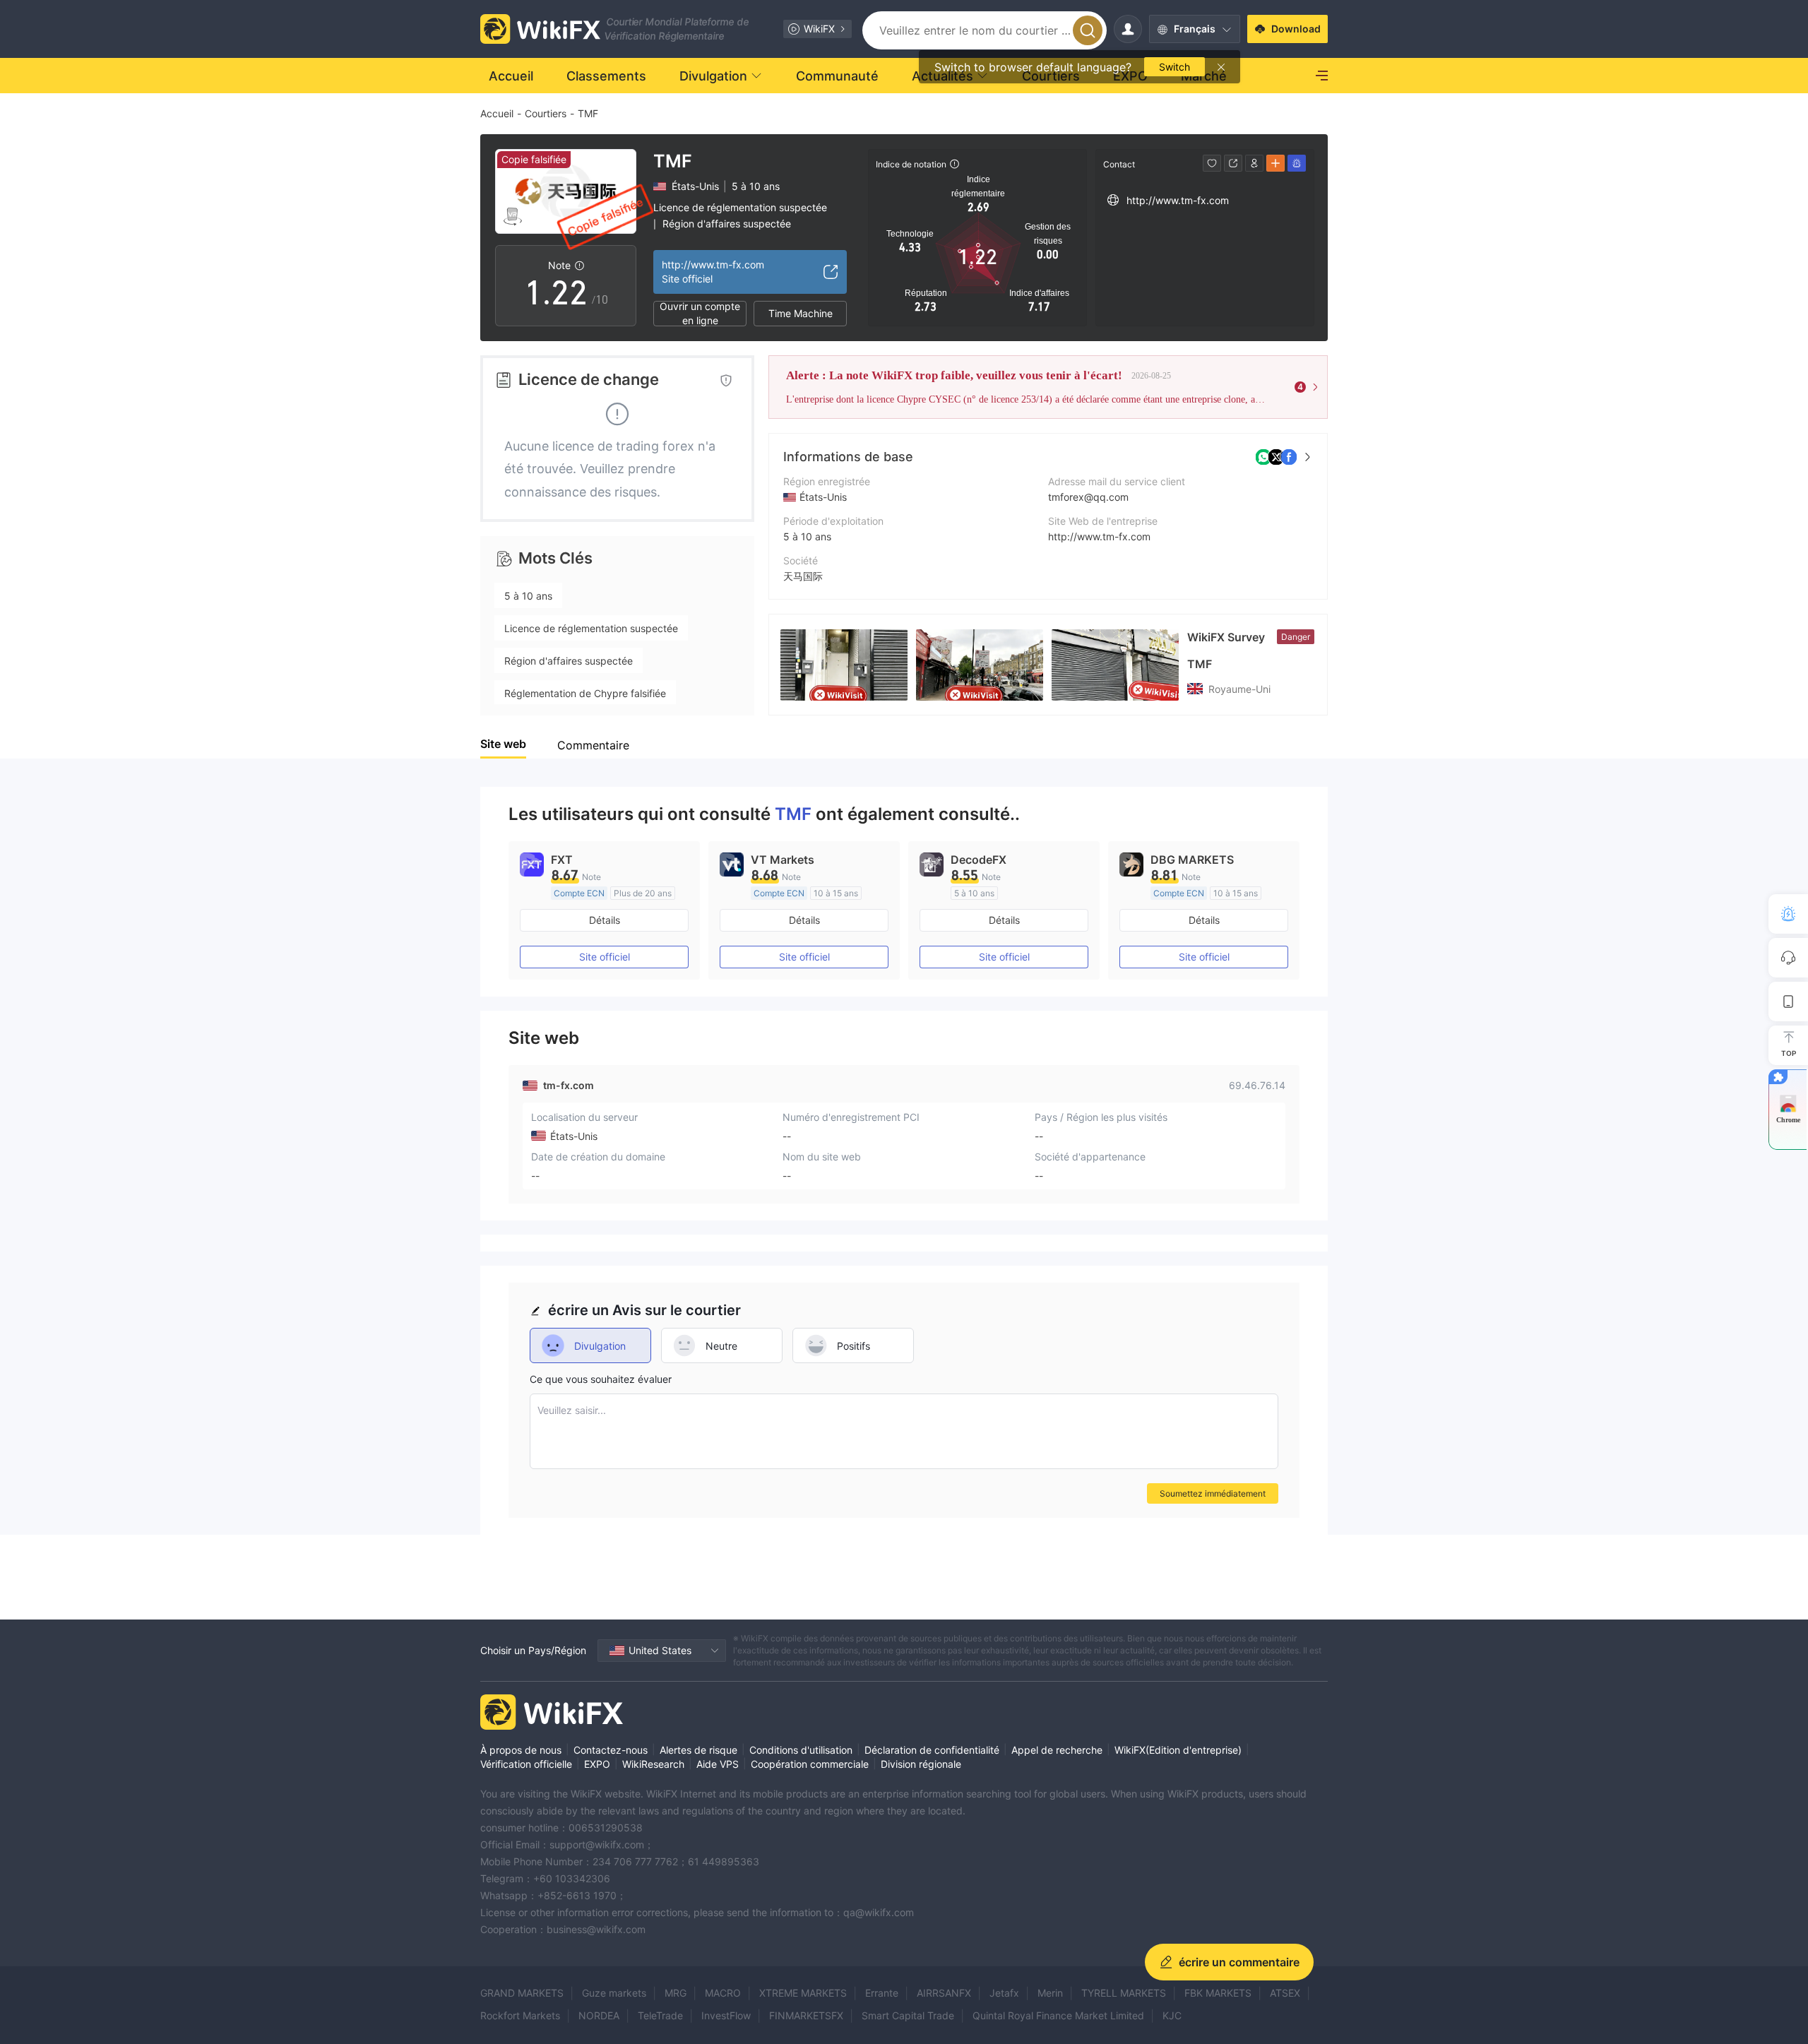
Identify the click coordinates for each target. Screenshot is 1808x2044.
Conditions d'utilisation (801, 1750)
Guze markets (614, 1993)
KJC (1172, 2015)
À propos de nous (521, 1750)
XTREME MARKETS (803, 1993)
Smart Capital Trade (908, 2015)
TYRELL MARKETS (1124, 1993)
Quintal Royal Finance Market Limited (1058, 2015)
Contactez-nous (611, 1750)
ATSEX (1285, 1993)
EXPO (597, 1764)
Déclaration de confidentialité (932, 1750)
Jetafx (1004, 1993)
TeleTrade (660, 2015)
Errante (882, 1993)
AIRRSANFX (944, 1993)
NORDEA (599, 2015)
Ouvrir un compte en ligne (700, 314)
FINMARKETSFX (806, 2015)
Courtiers (546, 113)
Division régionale (921, 1764)
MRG (676, 1993)
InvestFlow (726, 2015)
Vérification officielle (526, 1764)
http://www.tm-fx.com (1099, 536)
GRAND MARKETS (522, 1993)
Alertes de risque (698, 1750)
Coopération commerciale (810, 1764)
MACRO (723, 1993)
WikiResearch (653, 1764)
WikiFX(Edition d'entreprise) (1178, 1750)
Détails (605, 920)
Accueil (497, 113)
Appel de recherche (1057, 1750)
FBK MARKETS (1218, 1993)
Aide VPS (718, 1764)
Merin (1050, 1993)
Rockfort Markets (520, 2015)
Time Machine (801, 313)
